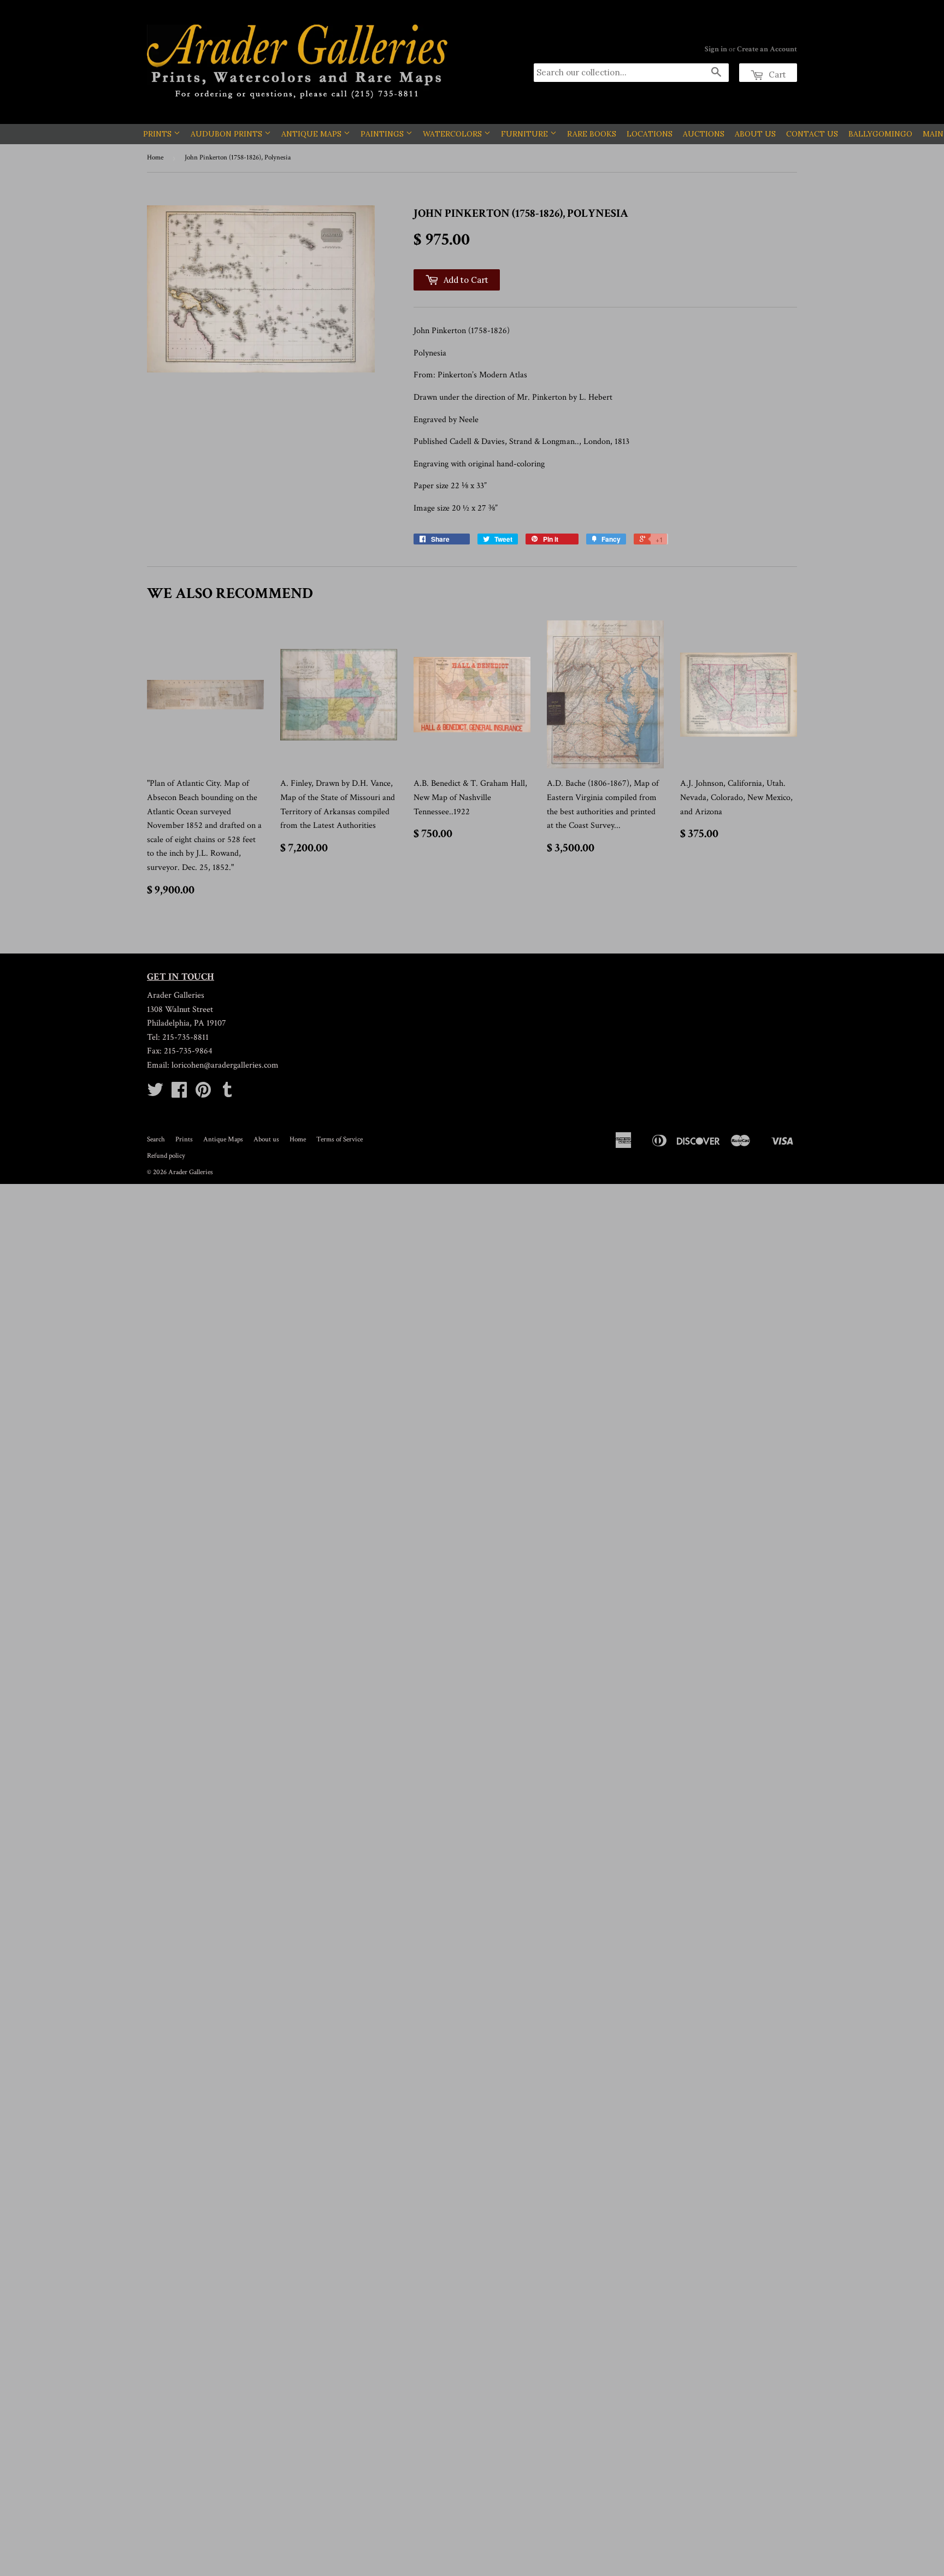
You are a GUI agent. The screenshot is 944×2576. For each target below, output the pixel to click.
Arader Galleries (191, 1172)
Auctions (718, 134)
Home (155, 158)
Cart (776, 75)
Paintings (397, 134)
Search (156, 1139)
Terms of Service (340, 1139)
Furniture (540, 134)
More (760, 134)
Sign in (716, 49)
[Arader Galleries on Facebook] (179, 1094)
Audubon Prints (242, 134)
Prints (173, 134)
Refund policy (166, 1156)
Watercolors (468, 134)
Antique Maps (327, 134)
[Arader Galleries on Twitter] (155, 1094)
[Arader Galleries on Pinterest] (203, 1094)
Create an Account (767, 49)
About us (266, 1139)
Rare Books (606, 134)
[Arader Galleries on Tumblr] (227, 1094)
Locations (664, 134)
